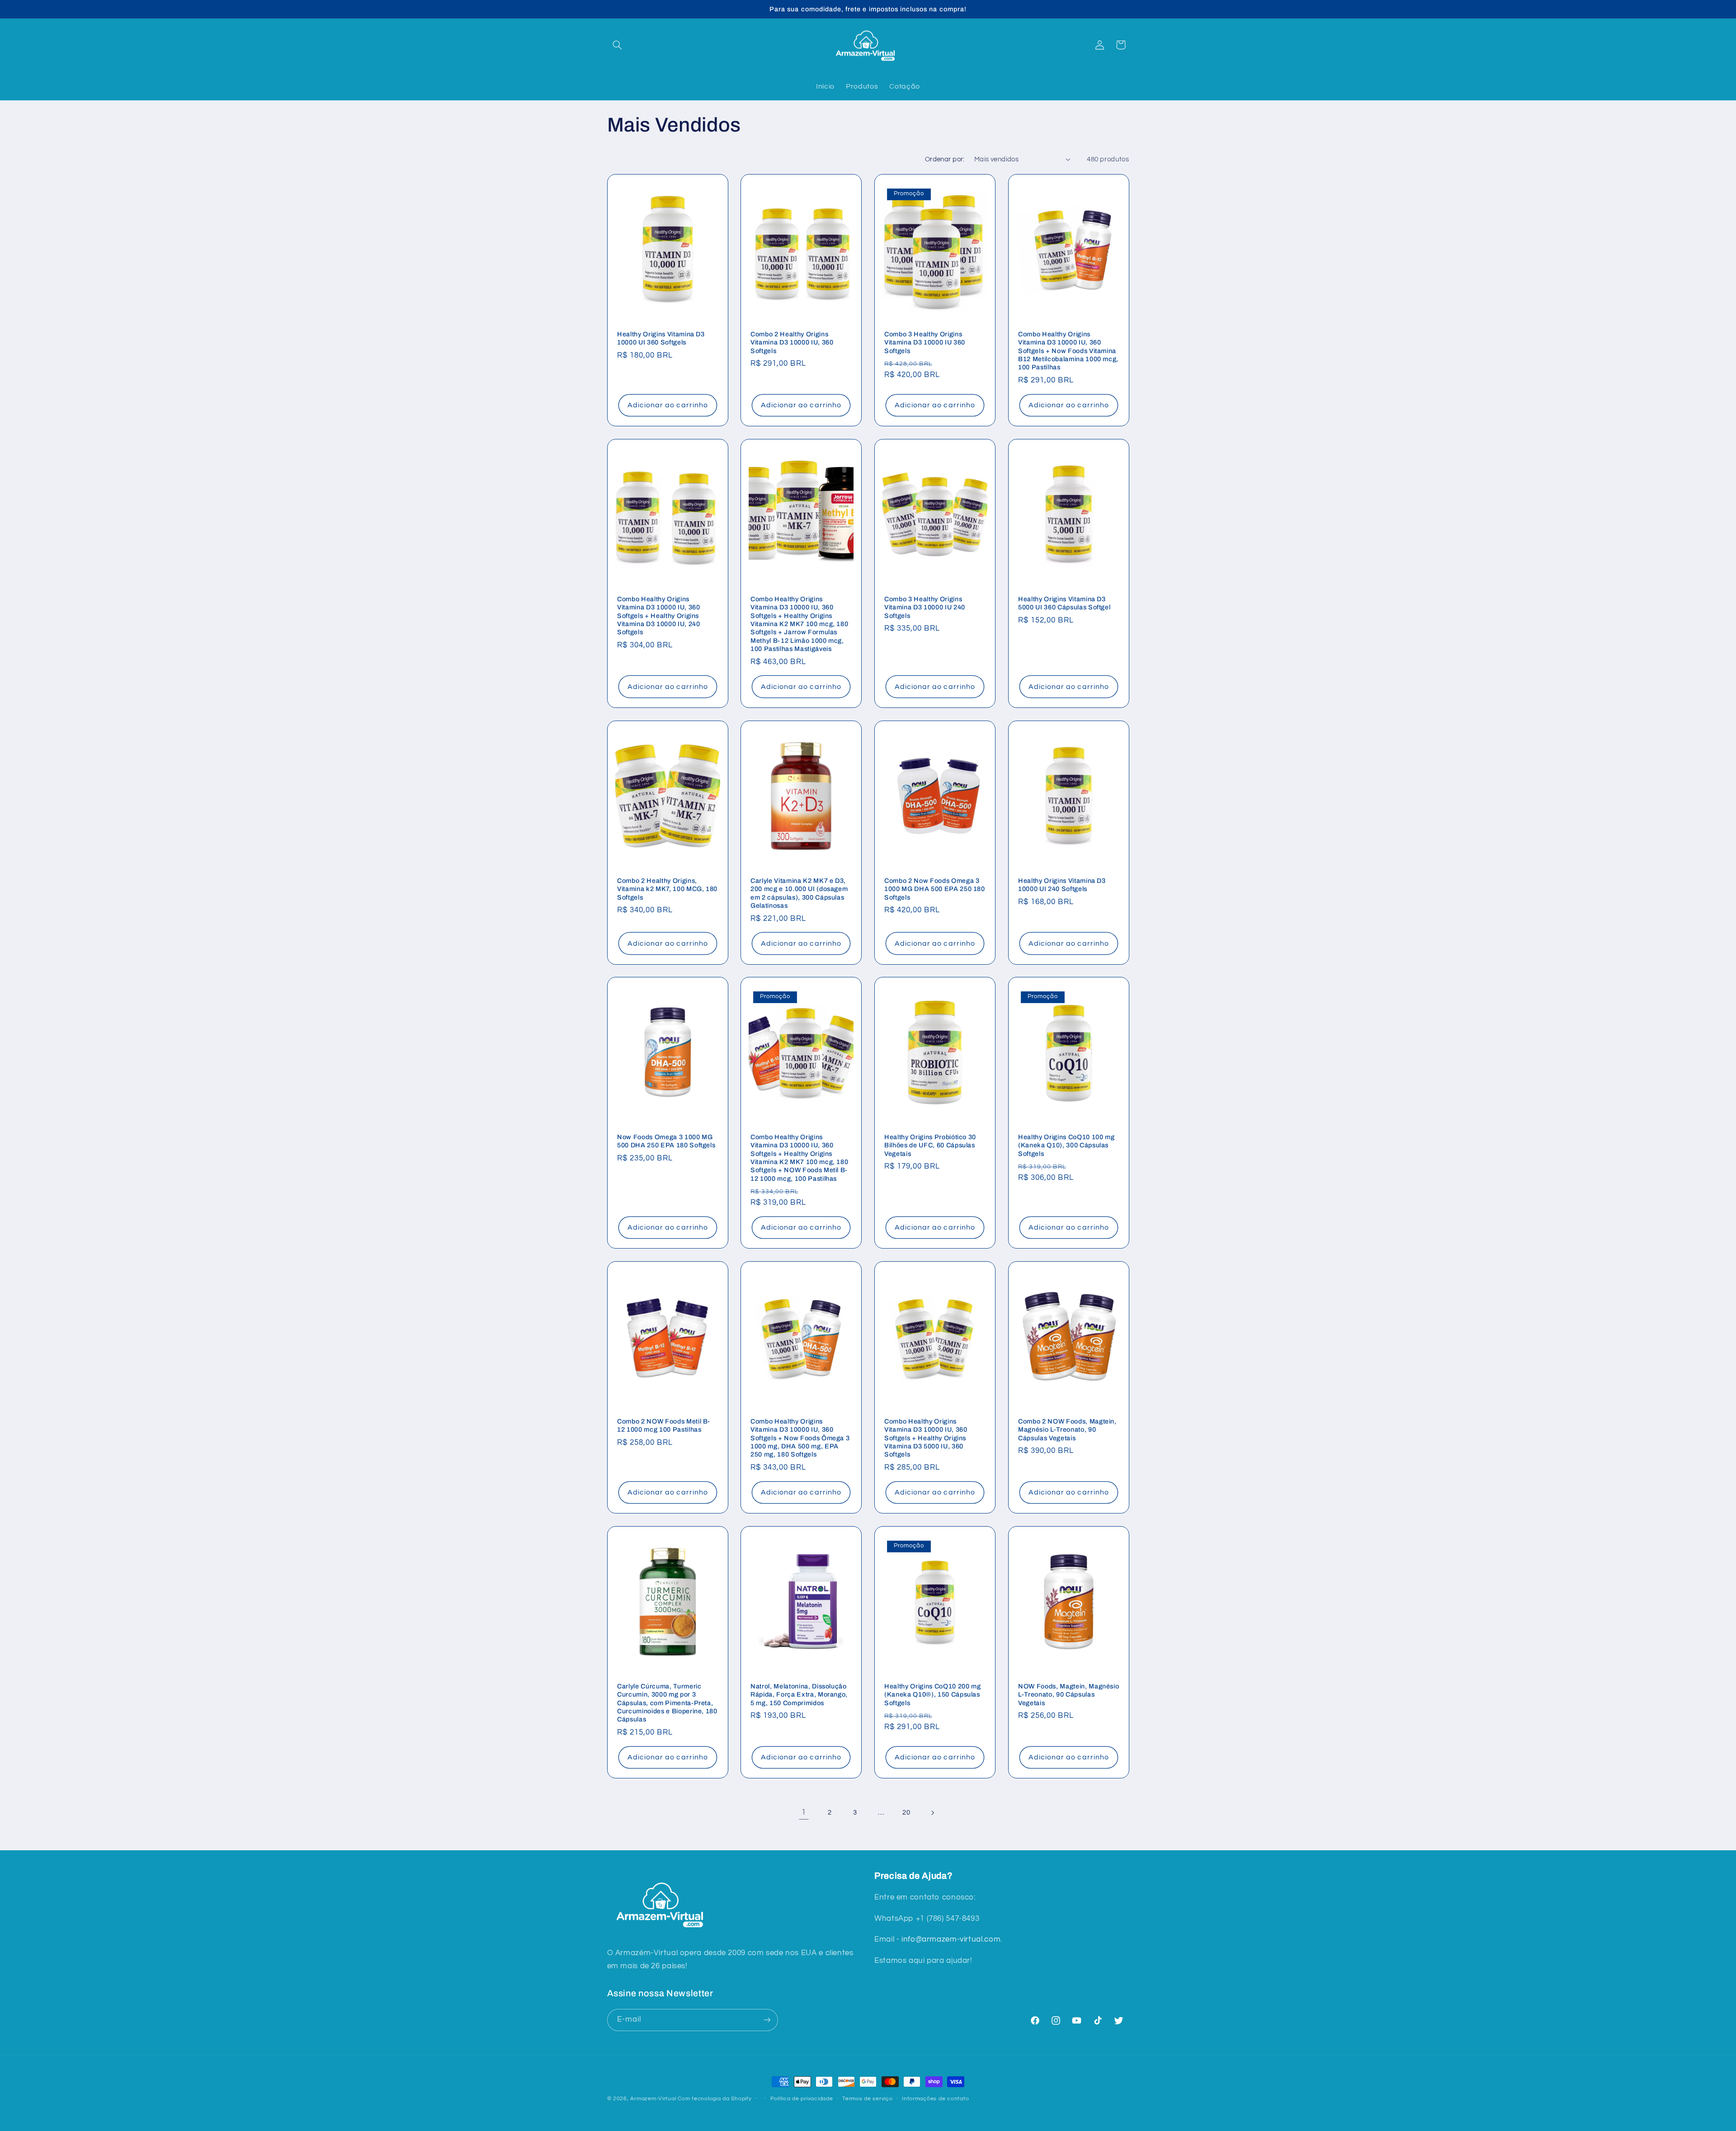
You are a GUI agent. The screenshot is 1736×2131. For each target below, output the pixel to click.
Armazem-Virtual (653, 2099)
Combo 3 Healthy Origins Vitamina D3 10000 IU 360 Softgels (925, 342)
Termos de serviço (868, 2099)
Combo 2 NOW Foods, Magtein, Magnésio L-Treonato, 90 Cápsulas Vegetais (1067, 1430)
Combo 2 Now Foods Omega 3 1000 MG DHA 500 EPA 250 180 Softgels (935, 889)
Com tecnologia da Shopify (715, 2099)
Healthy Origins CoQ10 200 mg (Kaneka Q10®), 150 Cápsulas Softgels (932, 1695)
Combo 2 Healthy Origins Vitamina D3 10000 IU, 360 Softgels (792, 342)
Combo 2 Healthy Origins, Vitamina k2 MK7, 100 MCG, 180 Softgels (667, 889)
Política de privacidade (802, 2099)
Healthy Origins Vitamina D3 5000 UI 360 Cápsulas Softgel (1064, 603)
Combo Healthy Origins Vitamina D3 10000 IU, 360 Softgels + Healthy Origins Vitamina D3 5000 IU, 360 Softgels (926, 1438)
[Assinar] (767, 2020)
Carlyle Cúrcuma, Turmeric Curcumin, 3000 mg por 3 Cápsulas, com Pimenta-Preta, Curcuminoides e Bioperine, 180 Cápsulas (667, 1703)
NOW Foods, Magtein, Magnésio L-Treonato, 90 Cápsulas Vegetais (1068, 1695)
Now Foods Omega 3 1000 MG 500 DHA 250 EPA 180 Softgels (666, 1141)
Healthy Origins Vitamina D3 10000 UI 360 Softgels (661, 338)
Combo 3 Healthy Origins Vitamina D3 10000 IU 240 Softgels (925, 607)
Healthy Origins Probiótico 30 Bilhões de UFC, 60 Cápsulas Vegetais (930, 1145)
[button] (618, 45)
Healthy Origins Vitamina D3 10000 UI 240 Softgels (1062, 885)
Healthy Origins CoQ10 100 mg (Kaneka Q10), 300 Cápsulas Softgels (1066, 1145)
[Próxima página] (932, 1813)
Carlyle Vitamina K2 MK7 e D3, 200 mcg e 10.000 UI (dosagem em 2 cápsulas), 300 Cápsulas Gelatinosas (799, 893)
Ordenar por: (945, 159)
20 (906, 1813)
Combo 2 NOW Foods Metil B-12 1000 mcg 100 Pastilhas (664, 1425)
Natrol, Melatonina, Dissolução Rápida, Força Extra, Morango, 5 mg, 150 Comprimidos (799, 1695)
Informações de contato (935, 2099)
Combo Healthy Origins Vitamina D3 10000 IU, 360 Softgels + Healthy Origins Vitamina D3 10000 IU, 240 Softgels (659, 616)
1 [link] (804, 1812)
